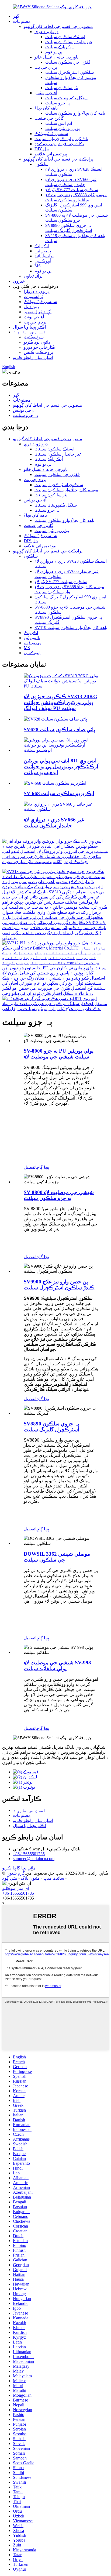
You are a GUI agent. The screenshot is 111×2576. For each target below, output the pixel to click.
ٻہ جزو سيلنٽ (58, 103)
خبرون (19, 281)
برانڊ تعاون (33, 276)
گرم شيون (16, 1873)
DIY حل (42, 149)
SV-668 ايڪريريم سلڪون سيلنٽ (59, 793)
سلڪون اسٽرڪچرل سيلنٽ (70, 72)
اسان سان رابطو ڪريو (33, 357)
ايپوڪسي (43, 261)
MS (38, 266)
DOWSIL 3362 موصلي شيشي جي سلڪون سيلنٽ (57, 1557)
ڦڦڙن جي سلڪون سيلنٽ (68, 62)
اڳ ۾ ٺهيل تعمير (38, 312)
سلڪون (41, 164)
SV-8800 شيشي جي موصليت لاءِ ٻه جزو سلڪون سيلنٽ (59, 1195)
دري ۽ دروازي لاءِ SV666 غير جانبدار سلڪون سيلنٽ (54, 823)
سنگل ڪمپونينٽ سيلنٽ (66, 98)
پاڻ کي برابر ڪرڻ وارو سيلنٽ (61, 139)
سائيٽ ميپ (54, 1878)
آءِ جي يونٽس (46, 93)
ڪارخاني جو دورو (39, 347)
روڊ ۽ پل (31, 307)
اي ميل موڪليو (16, 1888)
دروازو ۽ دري (46, 32)
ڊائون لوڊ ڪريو (37, 342)
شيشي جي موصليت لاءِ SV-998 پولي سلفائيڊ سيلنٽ (57, 1666)
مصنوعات (22, 21)
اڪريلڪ (42, 246)
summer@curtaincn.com (34, 1859)
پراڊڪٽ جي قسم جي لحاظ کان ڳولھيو (58, 159)
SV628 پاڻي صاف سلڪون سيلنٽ (59, 729)
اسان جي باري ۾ (29, 332)
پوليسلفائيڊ (44, 256)
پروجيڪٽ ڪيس (38, 352)
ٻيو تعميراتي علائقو (51, 154)
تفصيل (30, 1167)
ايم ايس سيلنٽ (59, 123)
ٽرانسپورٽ (33, 296)
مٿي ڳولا (10, 1878)
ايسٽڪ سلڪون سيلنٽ (65, 37)
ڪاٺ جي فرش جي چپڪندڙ (59, 144)
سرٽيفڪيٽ (34, 337)
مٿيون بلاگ (30, 1878)
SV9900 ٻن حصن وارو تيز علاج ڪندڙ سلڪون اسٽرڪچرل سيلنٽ (59, 1285)
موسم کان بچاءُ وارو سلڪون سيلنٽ (66, 490)
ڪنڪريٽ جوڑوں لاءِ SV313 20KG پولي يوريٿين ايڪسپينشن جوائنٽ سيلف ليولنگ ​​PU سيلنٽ (60, 702)
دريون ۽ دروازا (37, 291)
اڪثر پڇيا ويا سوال (29, 327)
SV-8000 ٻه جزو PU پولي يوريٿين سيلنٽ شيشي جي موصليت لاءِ (59, 1054)
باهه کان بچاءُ (46, 108)
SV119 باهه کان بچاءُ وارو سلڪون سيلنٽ (71, 627)
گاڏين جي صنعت (49, 118)
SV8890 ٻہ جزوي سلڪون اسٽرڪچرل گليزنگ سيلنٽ (51, 1427)
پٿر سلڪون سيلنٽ (62, 88)
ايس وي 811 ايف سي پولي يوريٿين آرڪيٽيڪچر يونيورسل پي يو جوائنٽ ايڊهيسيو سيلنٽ (61, 767)
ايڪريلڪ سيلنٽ (59, 47)
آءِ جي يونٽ (34, 317)
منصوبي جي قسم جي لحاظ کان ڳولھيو (58, 26)
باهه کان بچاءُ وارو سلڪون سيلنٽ (75, 113)
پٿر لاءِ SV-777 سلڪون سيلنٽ (72, 190)
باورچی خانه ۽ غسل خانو (56, 57)
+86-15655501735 (29, 1854)
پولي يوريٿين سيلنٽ (63, 128)
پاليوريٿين (43, 251)
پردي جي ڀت (46, 67)
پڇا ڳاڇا (42, 1167)
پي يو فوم (54, 52)
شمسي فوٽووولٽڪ (51, 134)
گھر (16, 16)
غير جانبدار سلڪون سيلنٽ (69, 42)
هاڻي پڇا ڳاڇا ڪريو (19, 1868)
